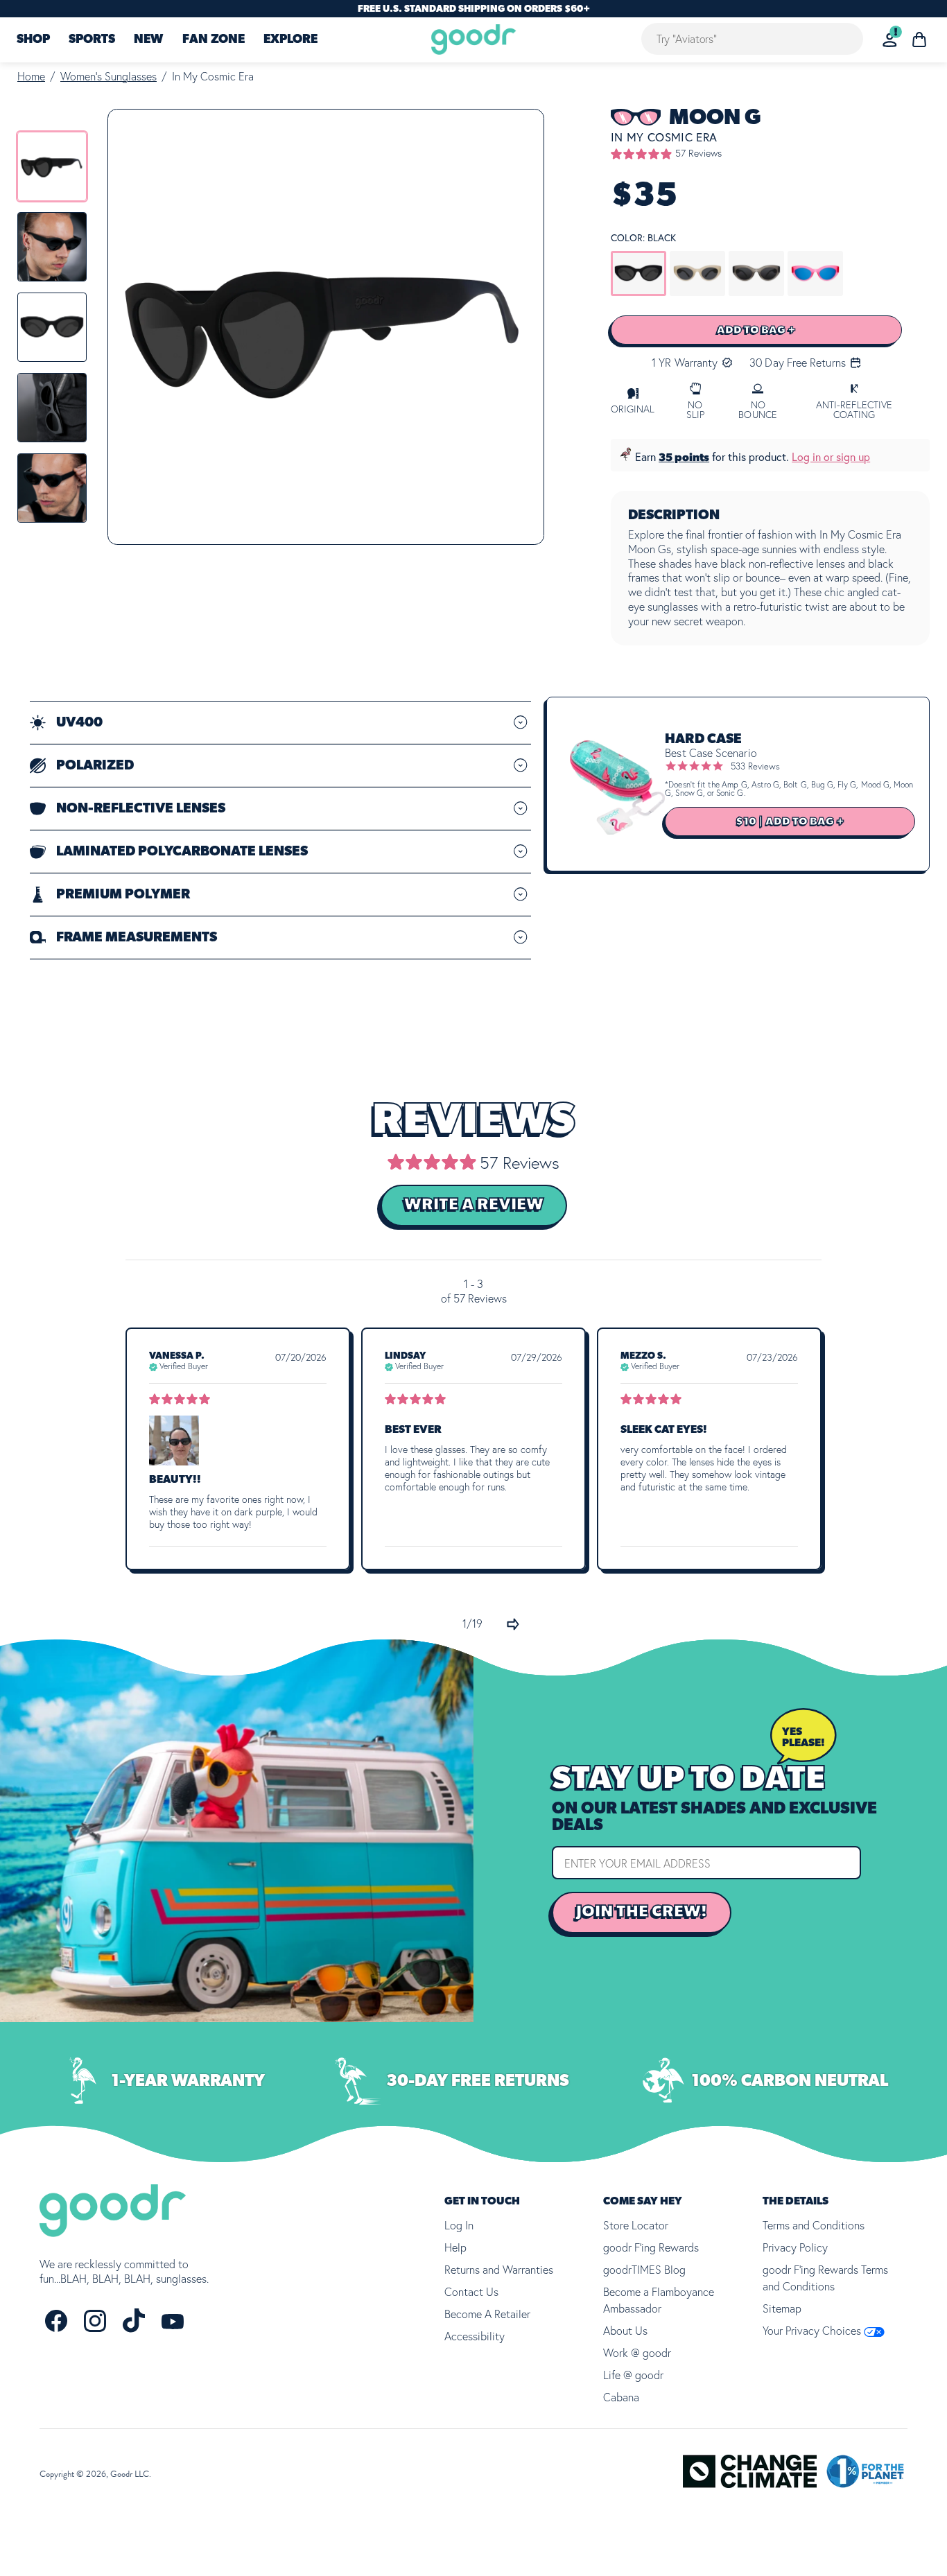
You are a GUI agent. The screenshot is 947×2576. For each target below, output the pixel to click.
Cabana (621, 2397)
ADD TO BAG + (756, 330)
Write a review (474, 1205)
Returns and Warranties (499, 2270)
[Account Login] (890, 40)
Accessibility (475, 2336)
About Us (625, 2331)
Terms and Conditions (814, 2225)
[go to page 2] (513, 1624)
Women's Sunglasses (108, 76)
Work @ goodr (637, 2353)
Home (31, 76)
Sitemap (782, 2308)
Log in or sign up (831, 457)
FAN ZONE (214, 40)
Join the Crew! (642, 1912)
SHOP (33, 40)
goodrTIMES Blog (644, 2270)
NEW (148, 40)
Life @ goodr (633, 2375)
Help (455, 2247)
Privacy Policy (795, 2247)
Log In (459, 2225)
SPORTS (92, 40)
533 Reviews (755, 766)
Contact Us (471, 2292)
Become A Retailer (487, 2314)
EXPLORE (290, 40)
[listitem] (52, 166)
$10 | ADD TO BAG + (790, 821)
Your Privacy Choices (813, 2331)
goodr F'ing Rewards (651, 2247)
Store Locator (636, 2225)
